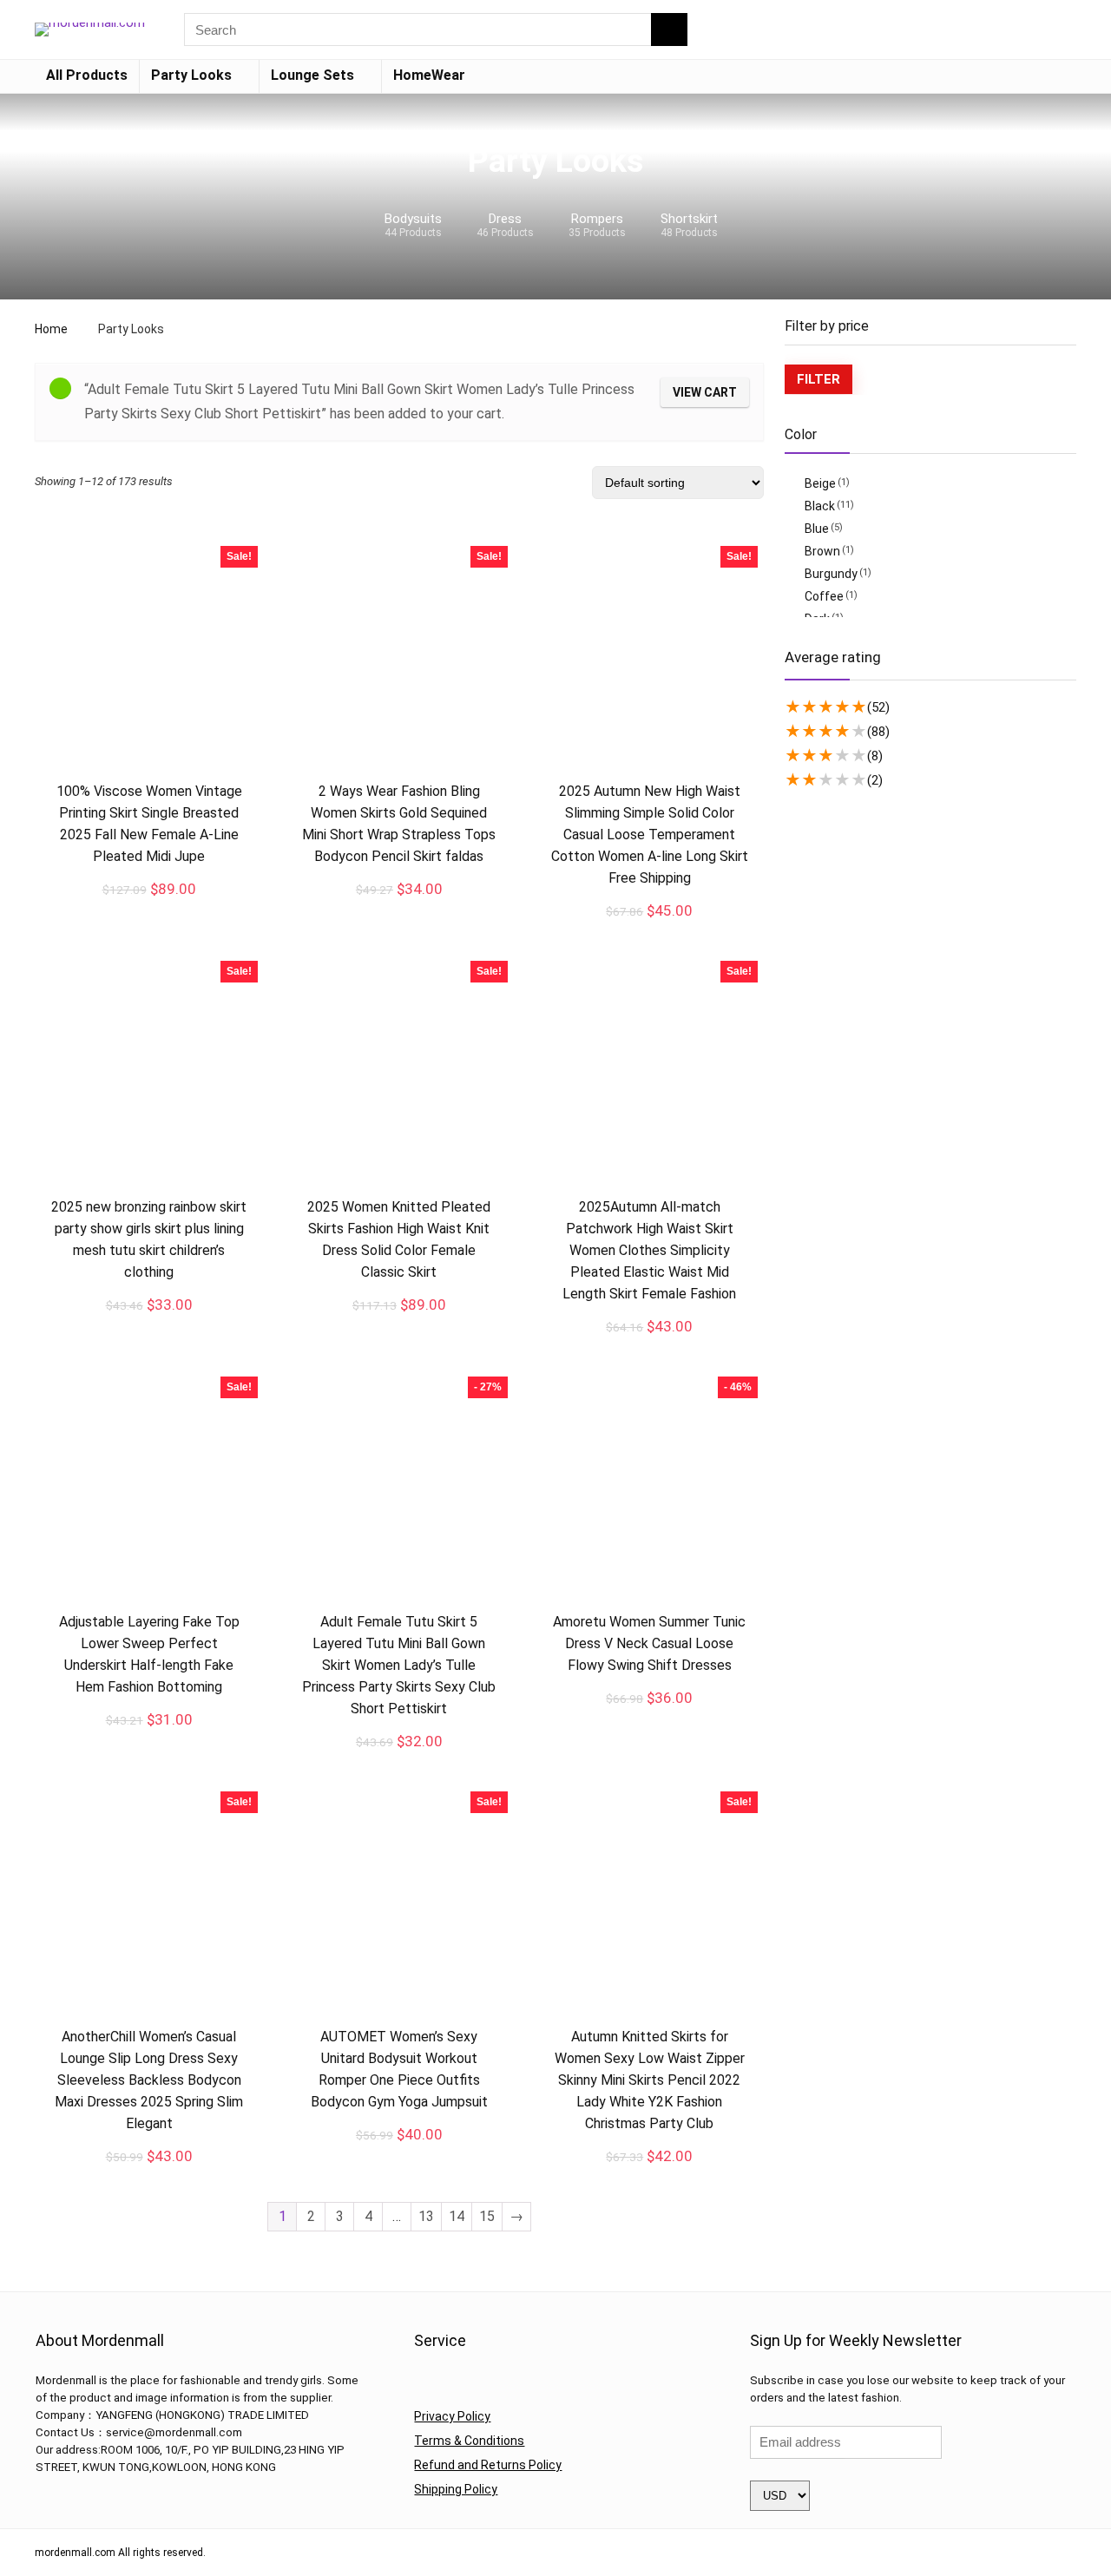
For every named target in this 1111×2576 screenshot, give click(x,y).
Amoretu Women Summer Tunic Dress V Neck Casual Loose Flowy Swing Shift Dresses (649, 1643)
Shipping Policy (456, 2489)
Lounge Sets (312, 75)
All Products (87, 75)
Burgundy (831, 574)
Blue (817, 529)
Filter (818, 379)
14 (457, 2216)
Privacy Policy (452, 2416)
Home (51, 329)
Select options (149, 908)
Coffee (824, 596)
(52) (878, 707)
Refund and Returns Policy (488, 2465)
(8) (875, 756)
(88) (878, 732)
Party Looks (191, 75)
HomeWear (429, 75)
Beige (820, 483)
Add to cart (399, 1759)
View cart (705, 392)
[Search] (669, 30)
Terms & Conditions (469, 2441)
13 (426, 2216)
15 (487, 2216)
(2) (875, 780)
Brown (822, 551)
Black (820, 506)
